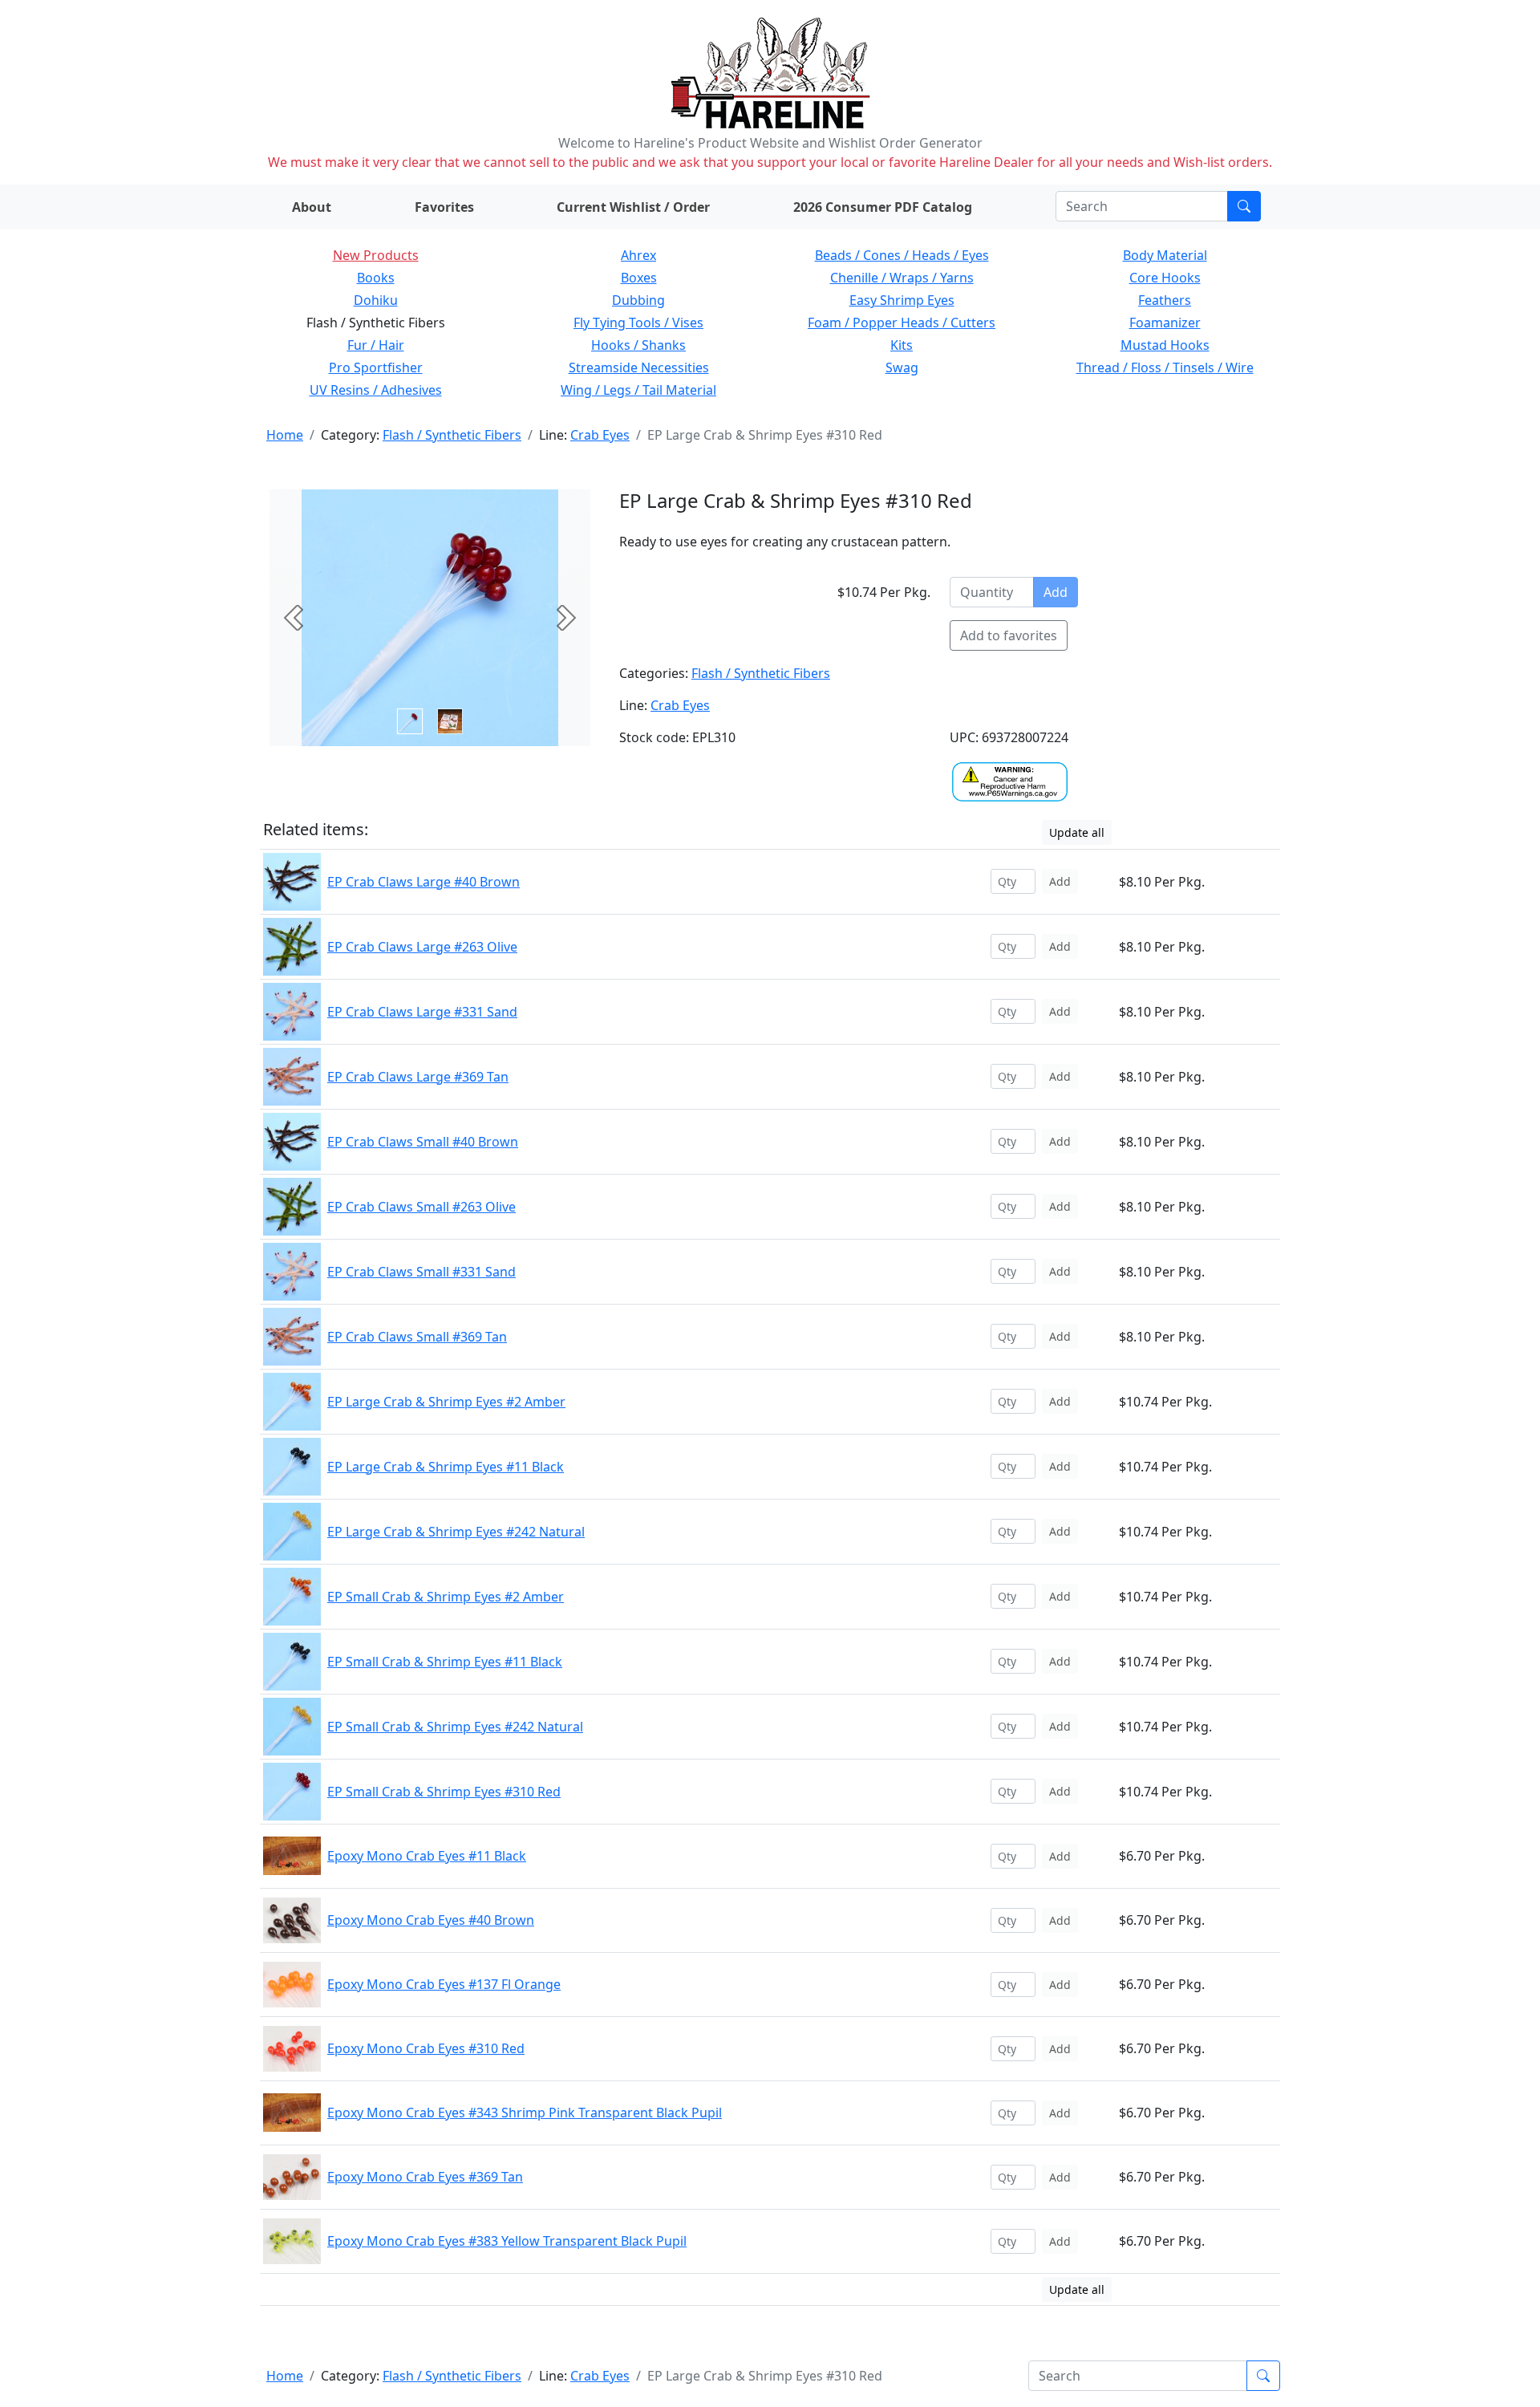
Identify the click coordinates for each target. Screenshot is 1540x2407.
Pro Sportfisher (376, 367)
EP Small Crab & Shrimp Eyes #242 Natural (455, 1727)
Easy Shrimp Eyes (902, 300)
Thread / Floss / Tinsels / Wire (1165, 367)
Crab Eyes (600, 435)
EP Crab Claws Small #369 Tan (417, 1337)
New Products (376, 255)
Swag (902, 367)
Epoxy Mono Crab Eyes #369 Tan (425, 2177)
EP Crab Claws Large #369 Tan (418, 1077)
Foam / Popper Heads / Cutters (902, 323)
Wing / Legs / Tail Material (638, 390)
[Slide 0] (410, 721)
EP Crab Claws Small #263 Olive (421, 1207)
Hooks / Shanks (638, 345)
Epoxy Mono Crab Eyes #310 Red (426, 2048)
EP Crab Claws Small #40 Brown (423, 1142)
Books (376, 278)
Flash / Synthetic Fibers (452, 435)
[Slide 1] (450, 721)
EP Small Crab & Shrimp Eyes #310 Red (444, 1792)
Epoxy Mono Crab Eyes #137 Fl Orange (444, 1984)
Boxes (639, 278)
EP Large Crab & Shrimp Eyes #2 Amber (446, 1402)
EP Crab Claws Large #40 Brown (423, 882)
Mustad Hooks (1165, 345)
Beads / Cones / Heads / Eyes (902, 255)
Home (285, 435)
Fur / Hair (376, 345)
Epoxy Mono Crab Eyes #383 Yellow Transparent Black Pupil (507, 2241)
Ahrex (638, 255)
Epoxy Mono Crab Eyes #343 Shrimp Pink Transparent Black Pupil (525, 2113)
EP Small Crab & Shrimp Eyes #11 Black (445, 1662)
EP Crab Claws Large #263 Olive (422, 947)
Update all (1077, 832)
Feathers (1165, 300)
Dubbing (638, 300)
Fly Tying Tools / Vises (638, 323)
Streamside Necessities (639, 367)
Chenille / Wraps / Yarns (902, 278)
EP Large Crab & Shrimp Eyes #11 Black (446, 1467)
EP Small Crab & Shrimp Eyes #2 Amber (446, 1597)
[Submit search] (1244, 206)
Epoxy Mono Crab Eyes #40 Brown (431, 1920)
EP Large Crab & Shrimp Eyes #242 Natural (456, 1532)
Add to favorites (1009, 635)
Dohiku (376, 300)
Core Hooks (1165, 278)
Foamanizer (1165, 323)
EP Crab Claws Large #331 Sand (422, 1012)
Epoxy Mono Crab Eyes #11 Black (427, 1856)
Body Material (1165, 255)
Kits (902, 345)
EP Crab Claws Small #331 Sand (421, 1272)
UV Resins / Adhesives (376, 390)
